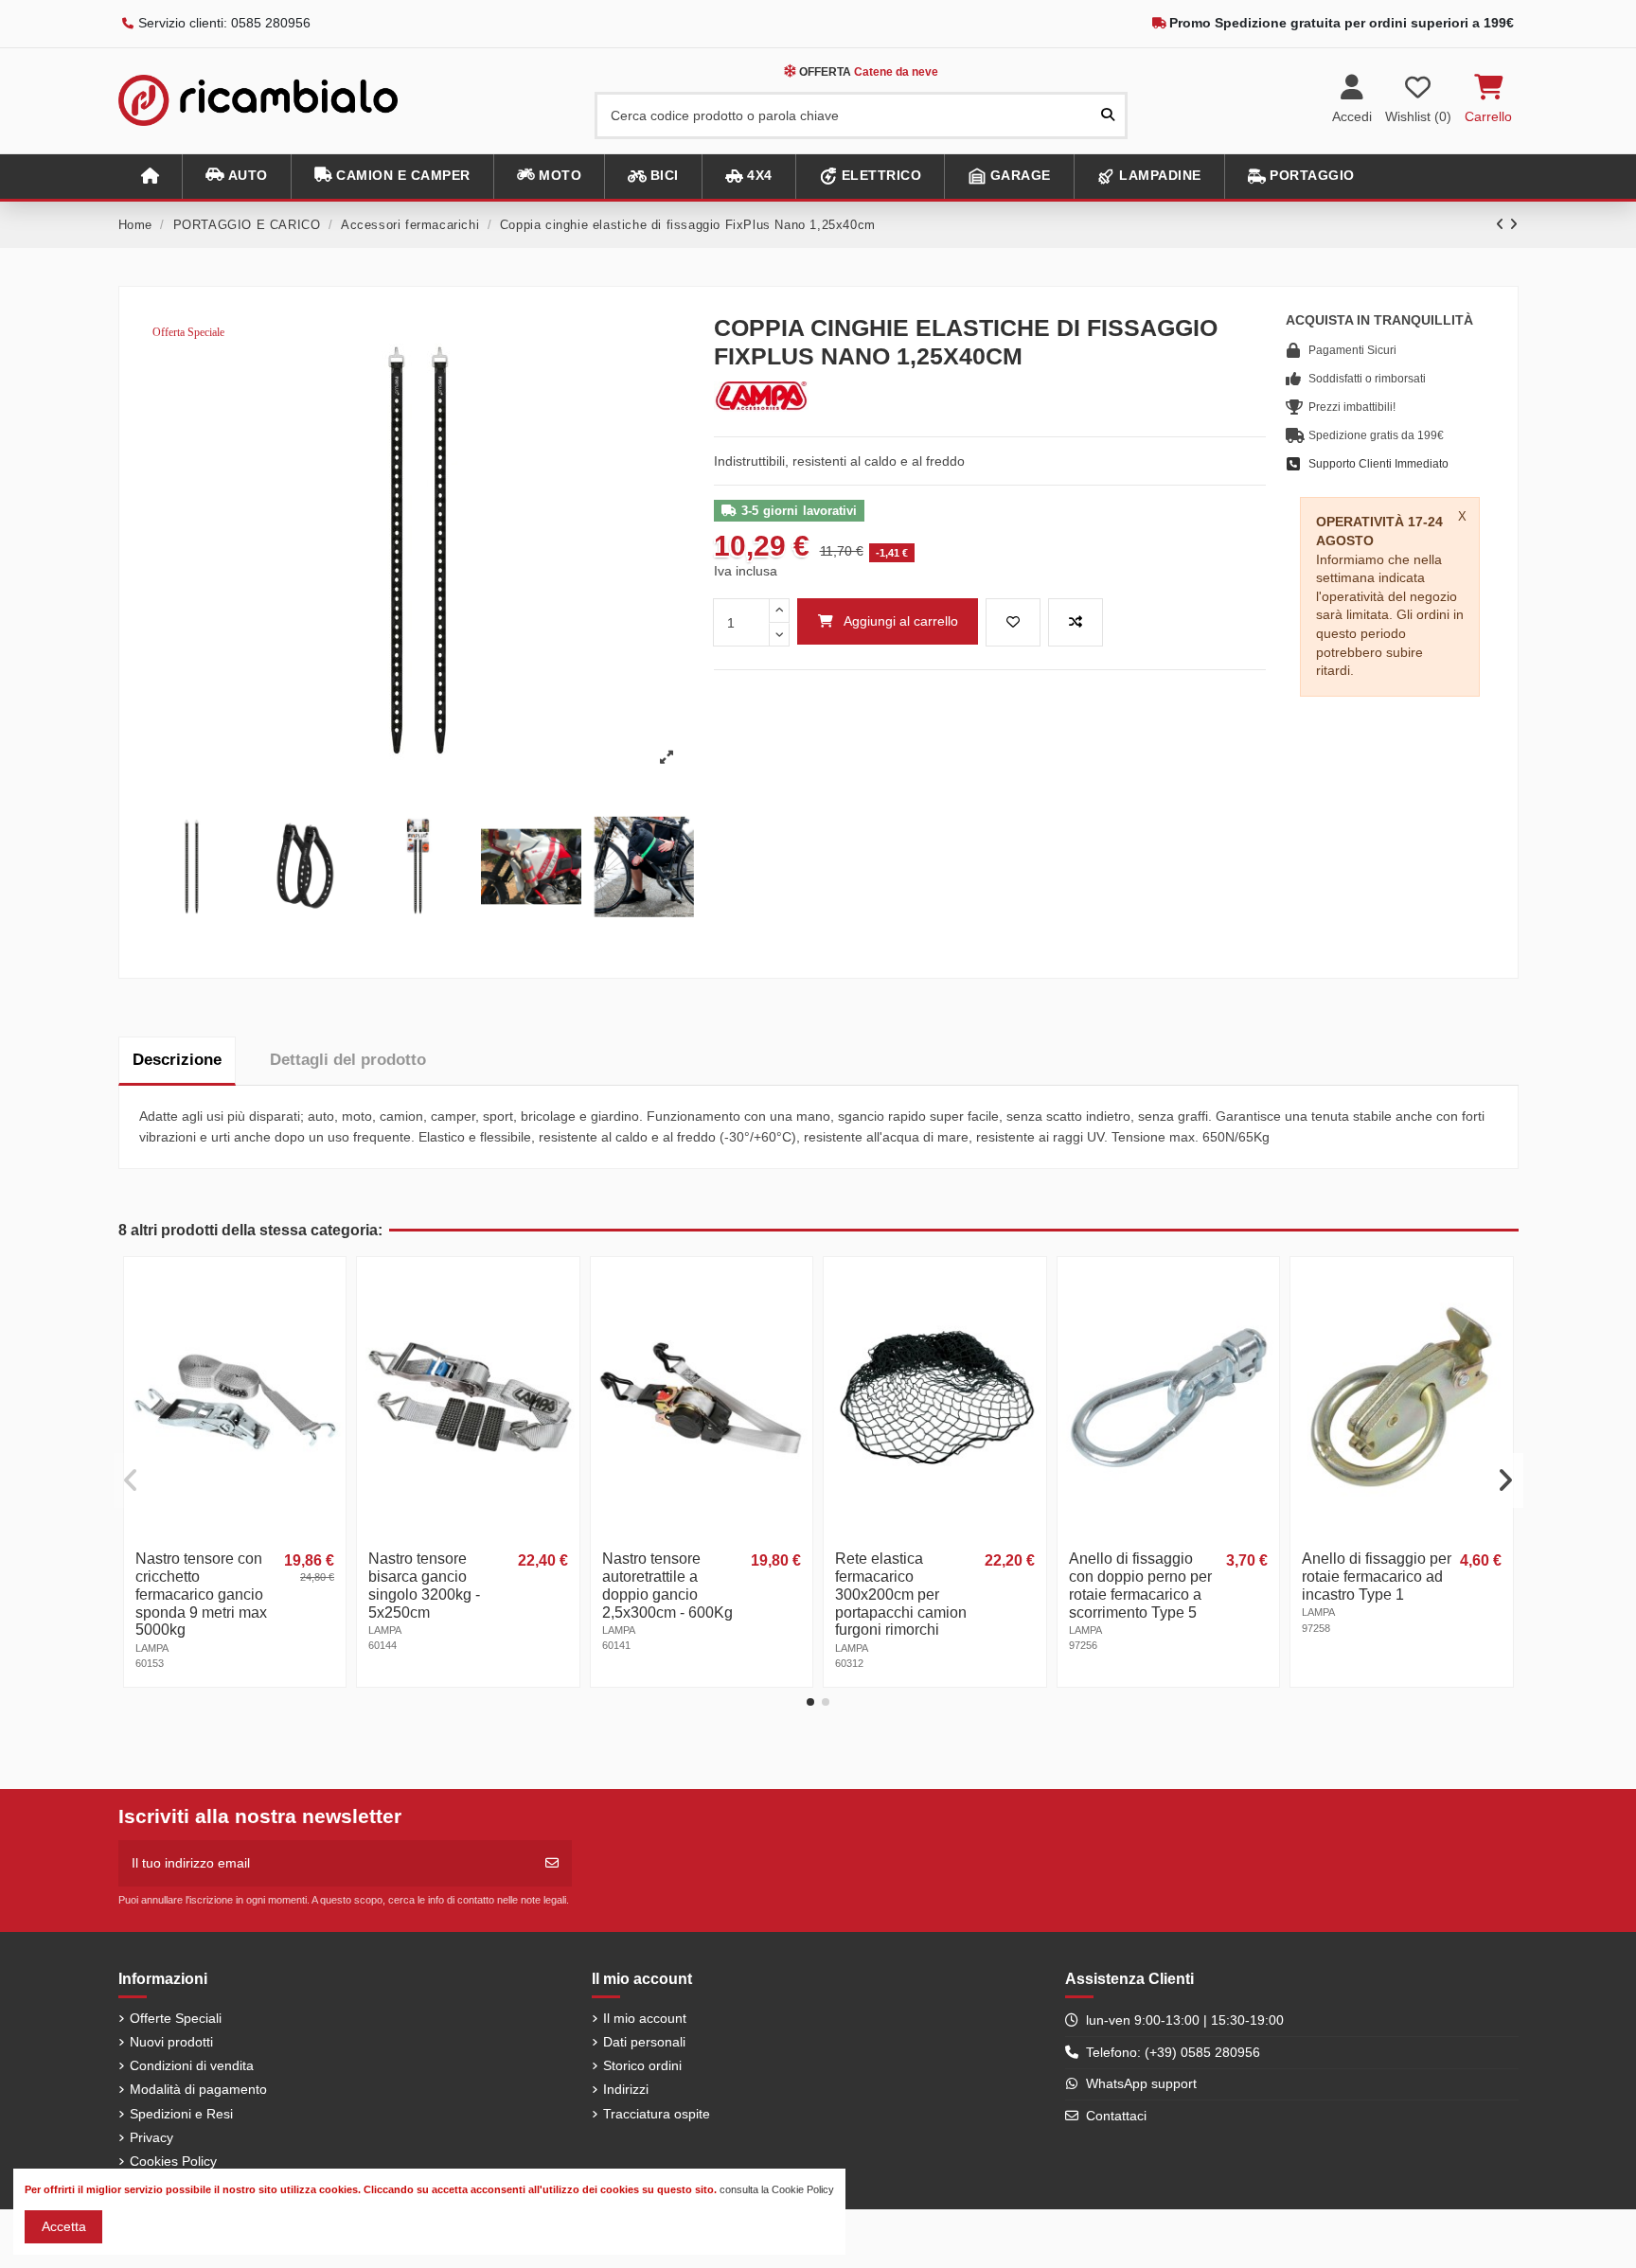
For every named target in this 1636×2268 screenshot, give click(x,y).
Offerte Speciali (176, 2018)
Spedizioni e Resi (181, 2114)
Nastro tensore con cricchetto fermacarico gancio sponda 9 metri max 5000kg (201, 1595)
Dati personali (644, 2042)
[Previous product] (1503, 224)
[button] (236, 177)
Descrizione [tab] (177, 1060)
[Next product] (1514, 224)
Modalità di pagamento (198, 2089)
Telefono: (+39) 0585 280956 (1173, 2052)
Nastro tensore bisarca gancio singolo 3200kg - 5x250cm (424, 1586)
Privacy (151, 2137)
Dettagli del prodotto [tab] (348, 1060)
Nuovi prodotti (171, 2042)
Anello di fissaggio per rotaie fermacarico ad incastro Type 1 (1377, 1577)
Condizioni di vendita (192, 2065)
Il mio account (645, 2018)
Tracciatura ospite (657, 2114)
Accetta (64, 2226)
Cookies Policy (173, 2161)
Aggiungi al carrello (901, 621)
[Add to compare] (1076, 622)
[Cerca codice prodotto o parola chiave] (1108, 115)
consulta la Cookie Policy (777, 2189)
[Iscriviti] (552, 1863)
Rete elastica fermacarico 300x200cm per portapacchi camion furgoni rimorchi (901, 1595)
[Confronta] (329, 1320)
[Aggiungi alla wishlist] (1013, 622)
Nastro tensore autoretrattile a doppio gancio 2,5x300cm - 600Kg (667, 1586)
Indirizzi (626, 2089)
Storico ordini (642, 2065)
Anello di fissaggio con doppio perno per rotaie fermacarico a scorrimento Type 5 (1140, 1586)
